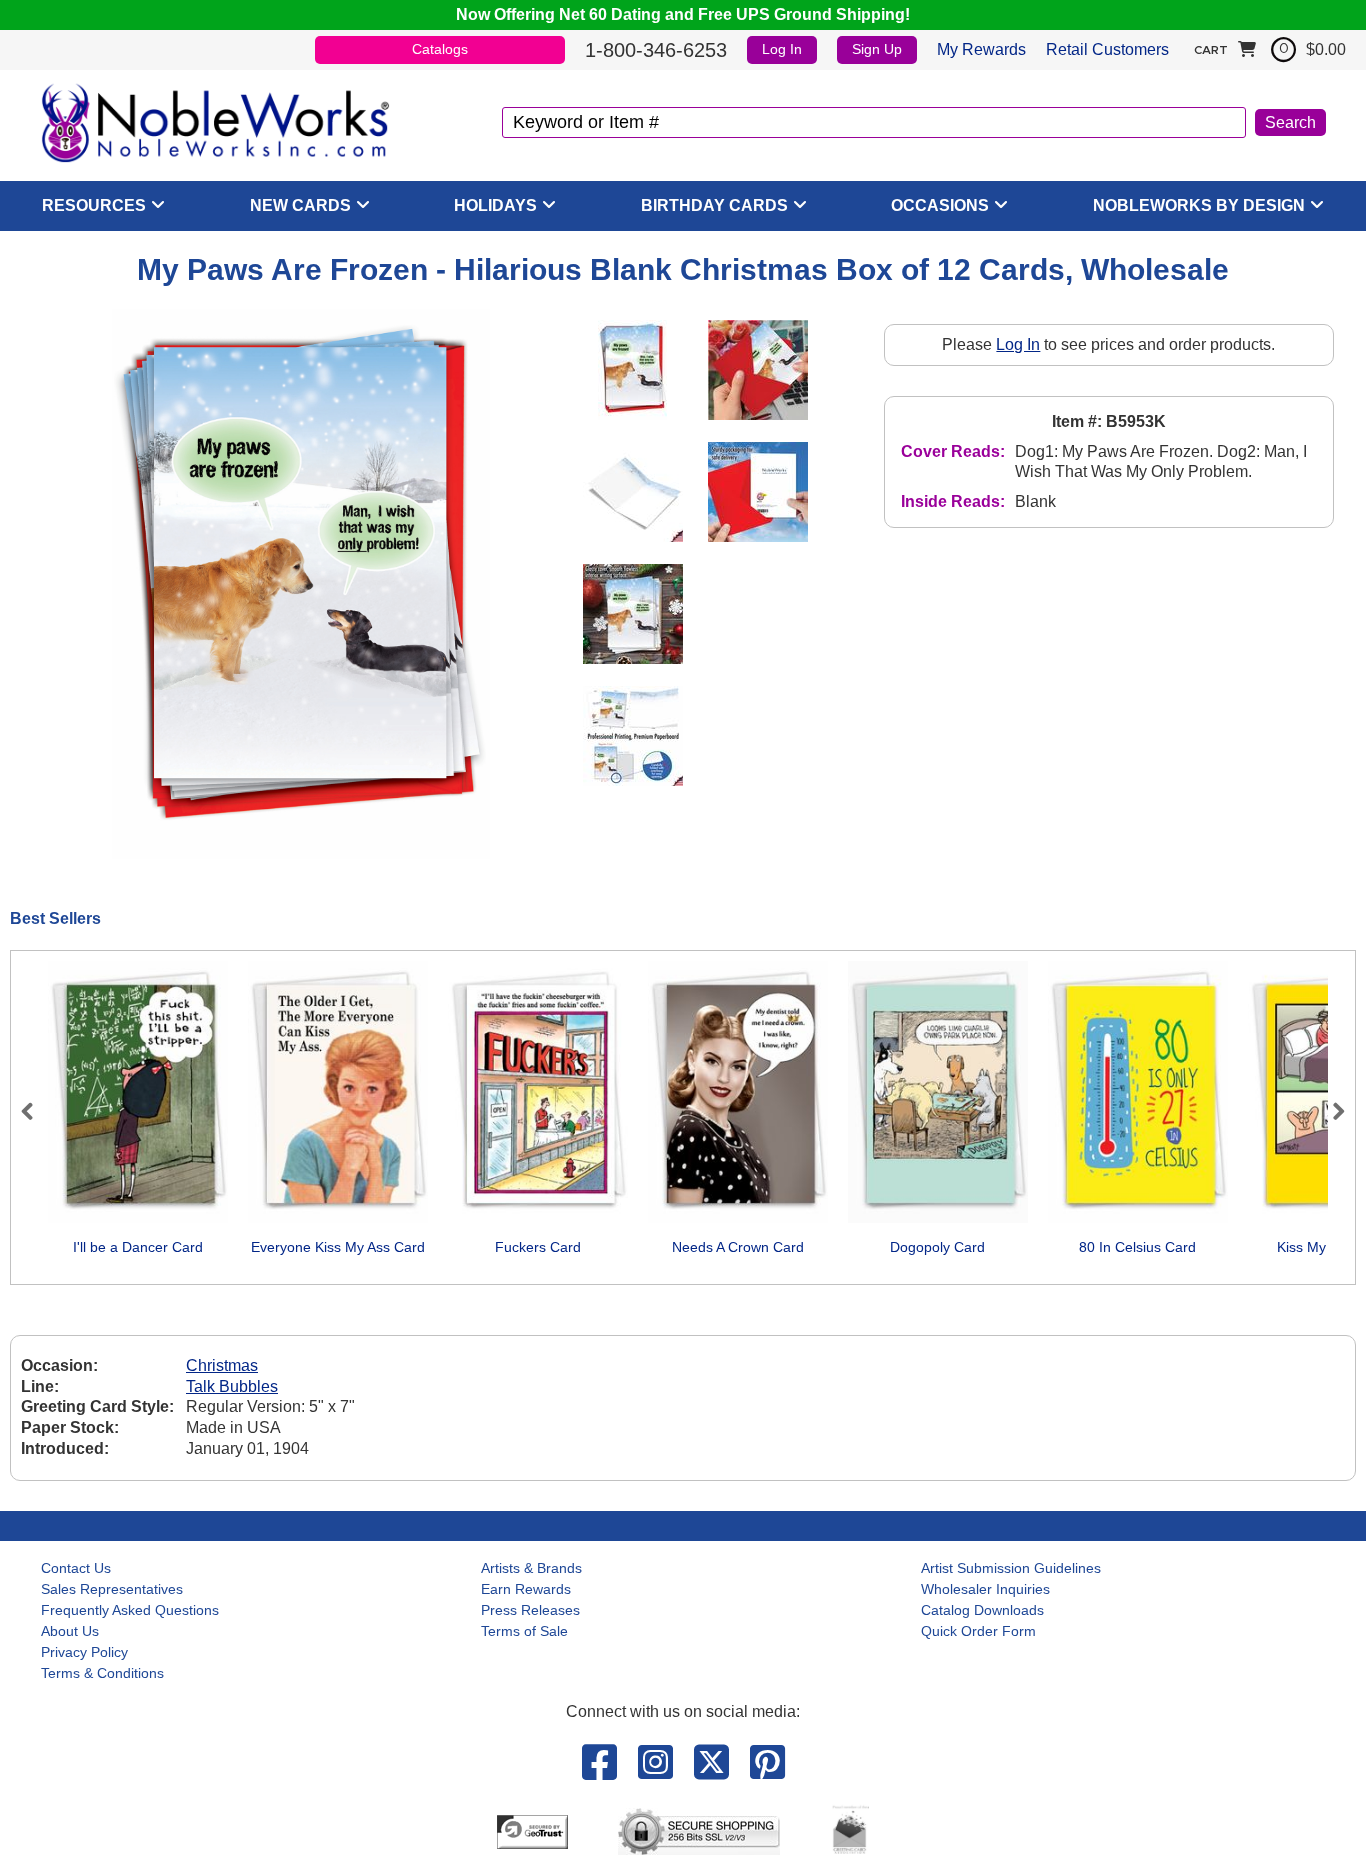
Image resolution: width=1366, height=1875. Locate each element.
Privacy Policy (84, 1652)
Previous (36, 1111)
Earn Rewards (526, 1589)
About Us (70, 1631)
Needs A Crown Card (738, 1247)
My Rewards (981, 49)
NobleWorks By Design (1199, 205)
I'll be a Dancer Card (138, 1247)
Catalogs (440, 49)
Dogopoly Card (937, 1247)
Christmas (222, 1365)
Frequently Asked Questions (130, 1610)
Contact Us (76, 1568)
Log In (782, 49)
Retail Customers (1107, 49)
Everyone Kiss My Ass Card (338, 1247)
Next (1330, 1111)
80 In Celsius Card (1137, 1247)
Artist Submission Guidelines (1011, 1568)
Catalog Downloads (982, 1610)
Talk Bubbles (232, 1386)
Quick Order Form (978, 1631)
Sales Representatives (112, 1589)
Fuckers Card (538, 1247)
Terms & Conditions (102, 1673)
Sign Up (877, 49)
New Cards (300, 205)
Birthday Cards (714, 205)
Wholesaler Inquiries (985, 1589)
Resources (94, 205)
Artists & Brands (531, 1568)
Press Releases (530, 1610)
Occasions (940, 205)
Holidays (495, 205)
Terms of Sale (524, 1631)
